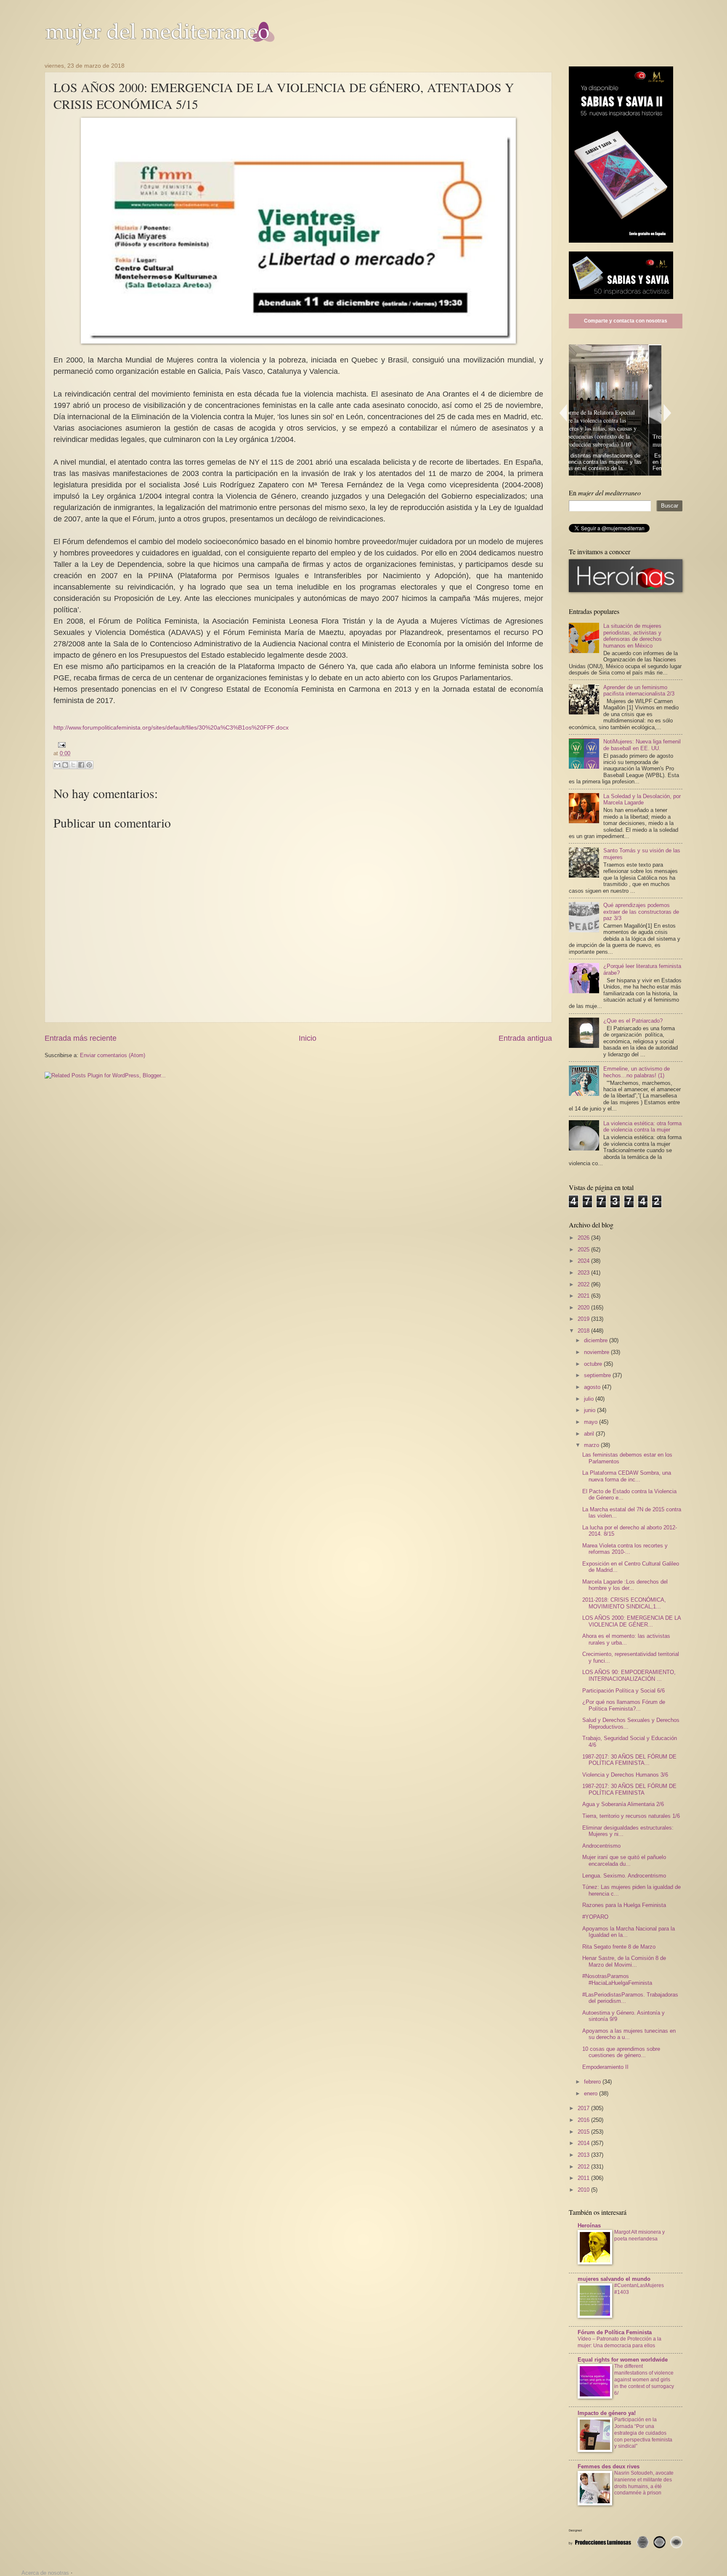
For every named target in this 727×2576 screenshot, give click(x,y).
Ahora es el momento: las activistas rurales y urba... (626, 1639)
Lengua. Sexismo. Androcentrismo (624, 1876)
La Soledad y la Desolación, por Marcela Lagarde (642, 799)
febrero (593, 2082)
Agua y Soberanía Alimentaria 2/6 (623, 1804)
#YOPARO (595, 1917)
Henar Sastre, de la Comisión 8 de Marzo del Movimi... (624, 1961)
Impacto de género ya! (607, 2413)
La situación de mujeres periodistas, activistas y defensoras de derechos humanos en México (633, 636)
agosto (593, 1387)
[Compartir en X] (73, 765)
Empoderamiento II (605, 2067)
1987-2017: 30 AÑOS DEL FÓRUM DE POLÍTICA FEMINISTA (629, 1789)
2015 (584, 2132)
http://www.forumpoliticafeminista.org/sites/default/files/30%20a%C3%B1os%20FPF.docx (171, 728)
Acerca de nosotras (45, 2573)
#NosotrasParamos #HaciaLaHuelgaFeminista (617, 1979)
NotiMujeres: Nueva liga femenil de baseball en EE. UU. (642, 745)
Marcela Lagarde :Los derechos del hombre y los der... (625, 1585)
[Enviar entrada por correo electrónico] (60, 745)
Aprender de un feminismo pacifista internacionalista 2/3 (639, 690)
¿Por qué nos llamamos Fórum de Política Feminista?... (624, 1705)
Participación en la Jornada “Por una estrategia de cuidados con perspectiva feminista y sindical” (643, 2433)
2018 (584, 1331)
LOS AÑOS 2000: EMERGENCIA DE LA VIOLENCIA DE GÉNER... (631, 1621)
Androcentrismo (601, 1846)
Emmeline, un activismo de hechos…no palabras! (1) (637, 1072)
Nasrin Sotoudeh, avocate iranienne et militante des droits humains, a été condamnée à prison (644, 2483)
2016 (584, 2120)
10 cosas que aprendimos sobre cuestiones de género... (621, 2052)
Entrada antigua (525, 1038)
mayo (592, 1422)
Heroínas (589, 2226)
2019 (584, 1319)
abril (590, 1434)
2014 (584, 2143)
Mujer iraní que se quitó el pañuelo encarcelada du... (624, 1860)
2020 (584, 1308)
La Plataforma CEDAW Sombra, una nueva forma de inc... (627, 1476)
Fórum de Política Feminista (615, 2332)
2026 (584, 1238)
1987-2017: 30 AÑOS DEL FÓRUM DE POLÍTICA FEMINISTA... (629, 1760)
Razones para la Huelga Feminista (624, 1905)
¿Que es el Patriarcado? (633, 1021)
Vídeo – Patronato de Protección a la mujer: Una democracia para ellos (620, 2342)
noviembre (597, 1352)
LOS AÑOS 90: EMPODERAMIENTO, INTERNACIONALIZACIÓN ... (629, 1675)
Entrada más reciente (81, 1038)
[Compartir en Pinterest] (89, 765)
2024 (584, 1261)
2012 (584, 2167)
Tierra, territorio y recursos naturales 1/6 (631, 1816)
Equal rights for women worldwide (623, 2360)
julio (590, 1399)
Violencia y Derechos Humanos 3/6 (625, 1775)
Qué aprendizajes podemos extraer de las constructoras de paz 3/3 (641, 912)
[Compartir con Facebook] (81, 765)
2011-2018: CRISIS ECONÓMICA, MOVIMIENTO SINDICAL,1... (624, 1603)
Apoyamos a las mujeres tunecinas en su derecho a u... (629, 2034)
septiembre (598, 1375)
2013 (584, 2155)
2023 (584, 1273)
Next (668, 413)
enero (592, 2093)
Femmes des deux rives (609, 2466)
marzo (592, 1445)
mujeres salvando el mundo (614, 2279)
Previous (563, 413)
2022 (584, 1284)
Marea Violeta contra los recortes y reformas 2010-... (625, 1549)
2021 (584, 1296)
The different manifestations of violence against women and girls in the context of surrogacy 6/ (644, 2380)
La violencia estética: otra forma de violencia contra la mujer (642, 1127)
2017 (584, 2108)
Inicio (308, 1038)
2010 (584, 2190)
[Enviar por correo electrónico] (57, 765)
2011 (584, 2178)
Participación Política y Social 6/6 (624, 1691)
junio (590, 1410)
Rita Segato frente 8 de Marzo (619, 1947)
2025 (584, 1250)
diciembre (597, 1340)
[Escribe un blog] (65, 765)
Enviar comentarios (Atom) (113, 1055)
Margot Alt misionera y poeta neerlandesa (639, 2235)
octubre (594, 1364)
